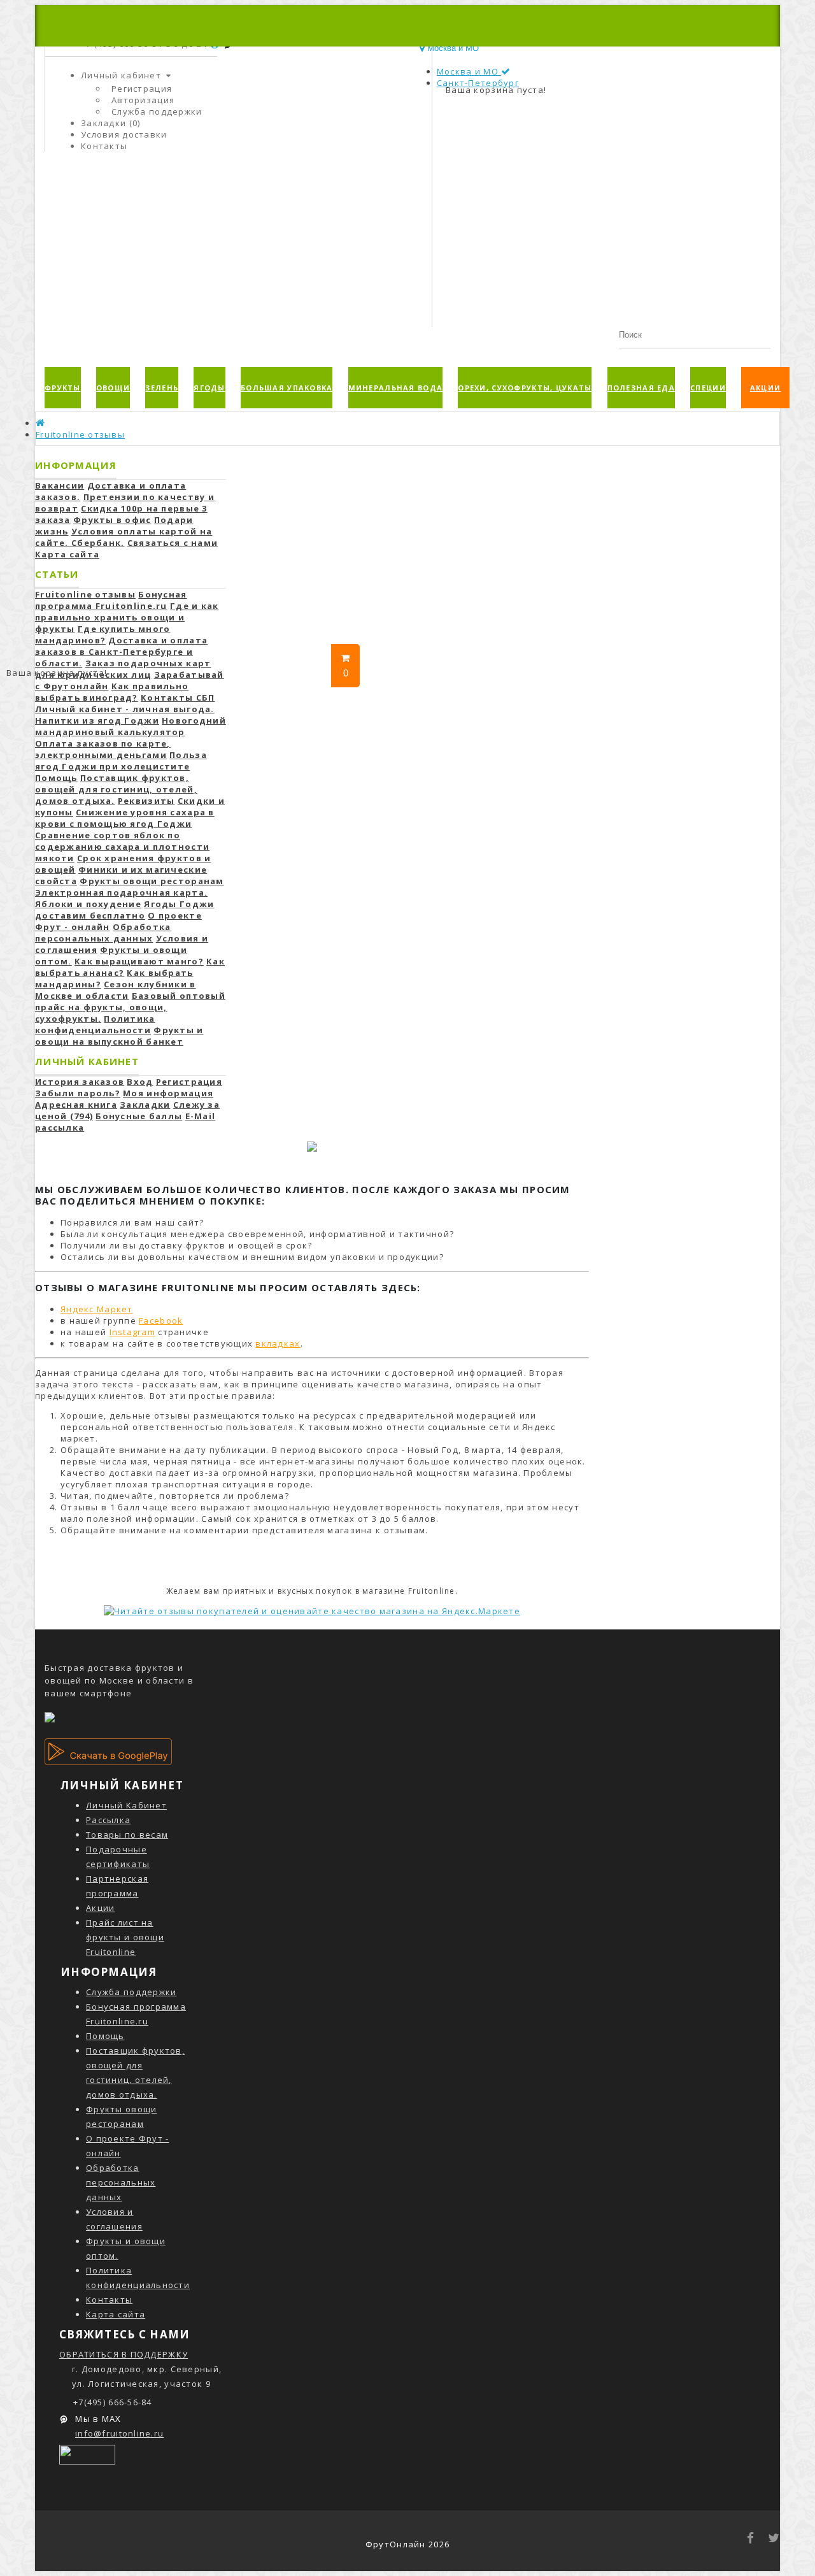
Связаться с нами (173, 543)
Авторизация (143, 100)
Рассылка (108, 1820)
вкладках (278, 1343)
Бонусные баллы (139, 1116)
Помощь (105, 2036)
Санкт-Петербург (478, 83)
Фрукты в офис (112, 520)
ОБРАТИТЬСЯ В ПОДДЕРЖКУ (124, 2354)
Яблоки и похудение (88, 904)
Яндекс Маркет (97, 1309)
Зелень (162, 388)
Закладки (145, 1105)
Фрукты (63, 388)
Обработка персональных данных (103, 933)
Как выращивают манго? (139, 961)
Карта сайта (67, 554)
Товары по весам (127, 1835)
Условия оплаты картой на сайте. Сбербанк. (124, 537)
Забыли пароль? (78, 1093)
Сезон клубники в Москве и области (116, 990)
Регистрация (142, 89)
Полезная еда (641, 388)
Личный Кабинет (126, 1805)
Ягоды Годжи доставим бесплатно (124, 910)
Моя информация (168, 1093)
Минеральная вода (395, 388)
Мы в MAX (97, 2419)
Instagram (133, 1332)
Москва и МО (469, 71)
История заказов (80, 1082)
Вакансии (60, 485)
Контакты (109, 2300)
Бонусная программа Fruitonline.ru (111, 600)
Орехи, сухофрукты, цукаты (525, 388)
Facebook (161, 1320)
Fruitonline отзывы (80, 434)
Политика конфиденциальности (95, 1024)
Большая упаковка (287, 388)
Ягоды (209, 388)
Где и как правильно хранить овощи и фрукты (127, 617)
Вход (140, 1082)
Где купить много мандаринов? (103, 634)
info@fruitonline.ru (119, 2433)
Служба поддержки (157, 111)
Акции (765, 388)
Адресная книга (76, 1105)
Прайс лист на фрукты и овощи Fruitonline (125, 1937)
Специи (708, 388)
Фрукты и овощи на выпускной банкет (119, 1036)
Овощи (113, 388)
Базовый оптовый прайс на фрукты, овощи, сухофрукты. (130, 1007)
